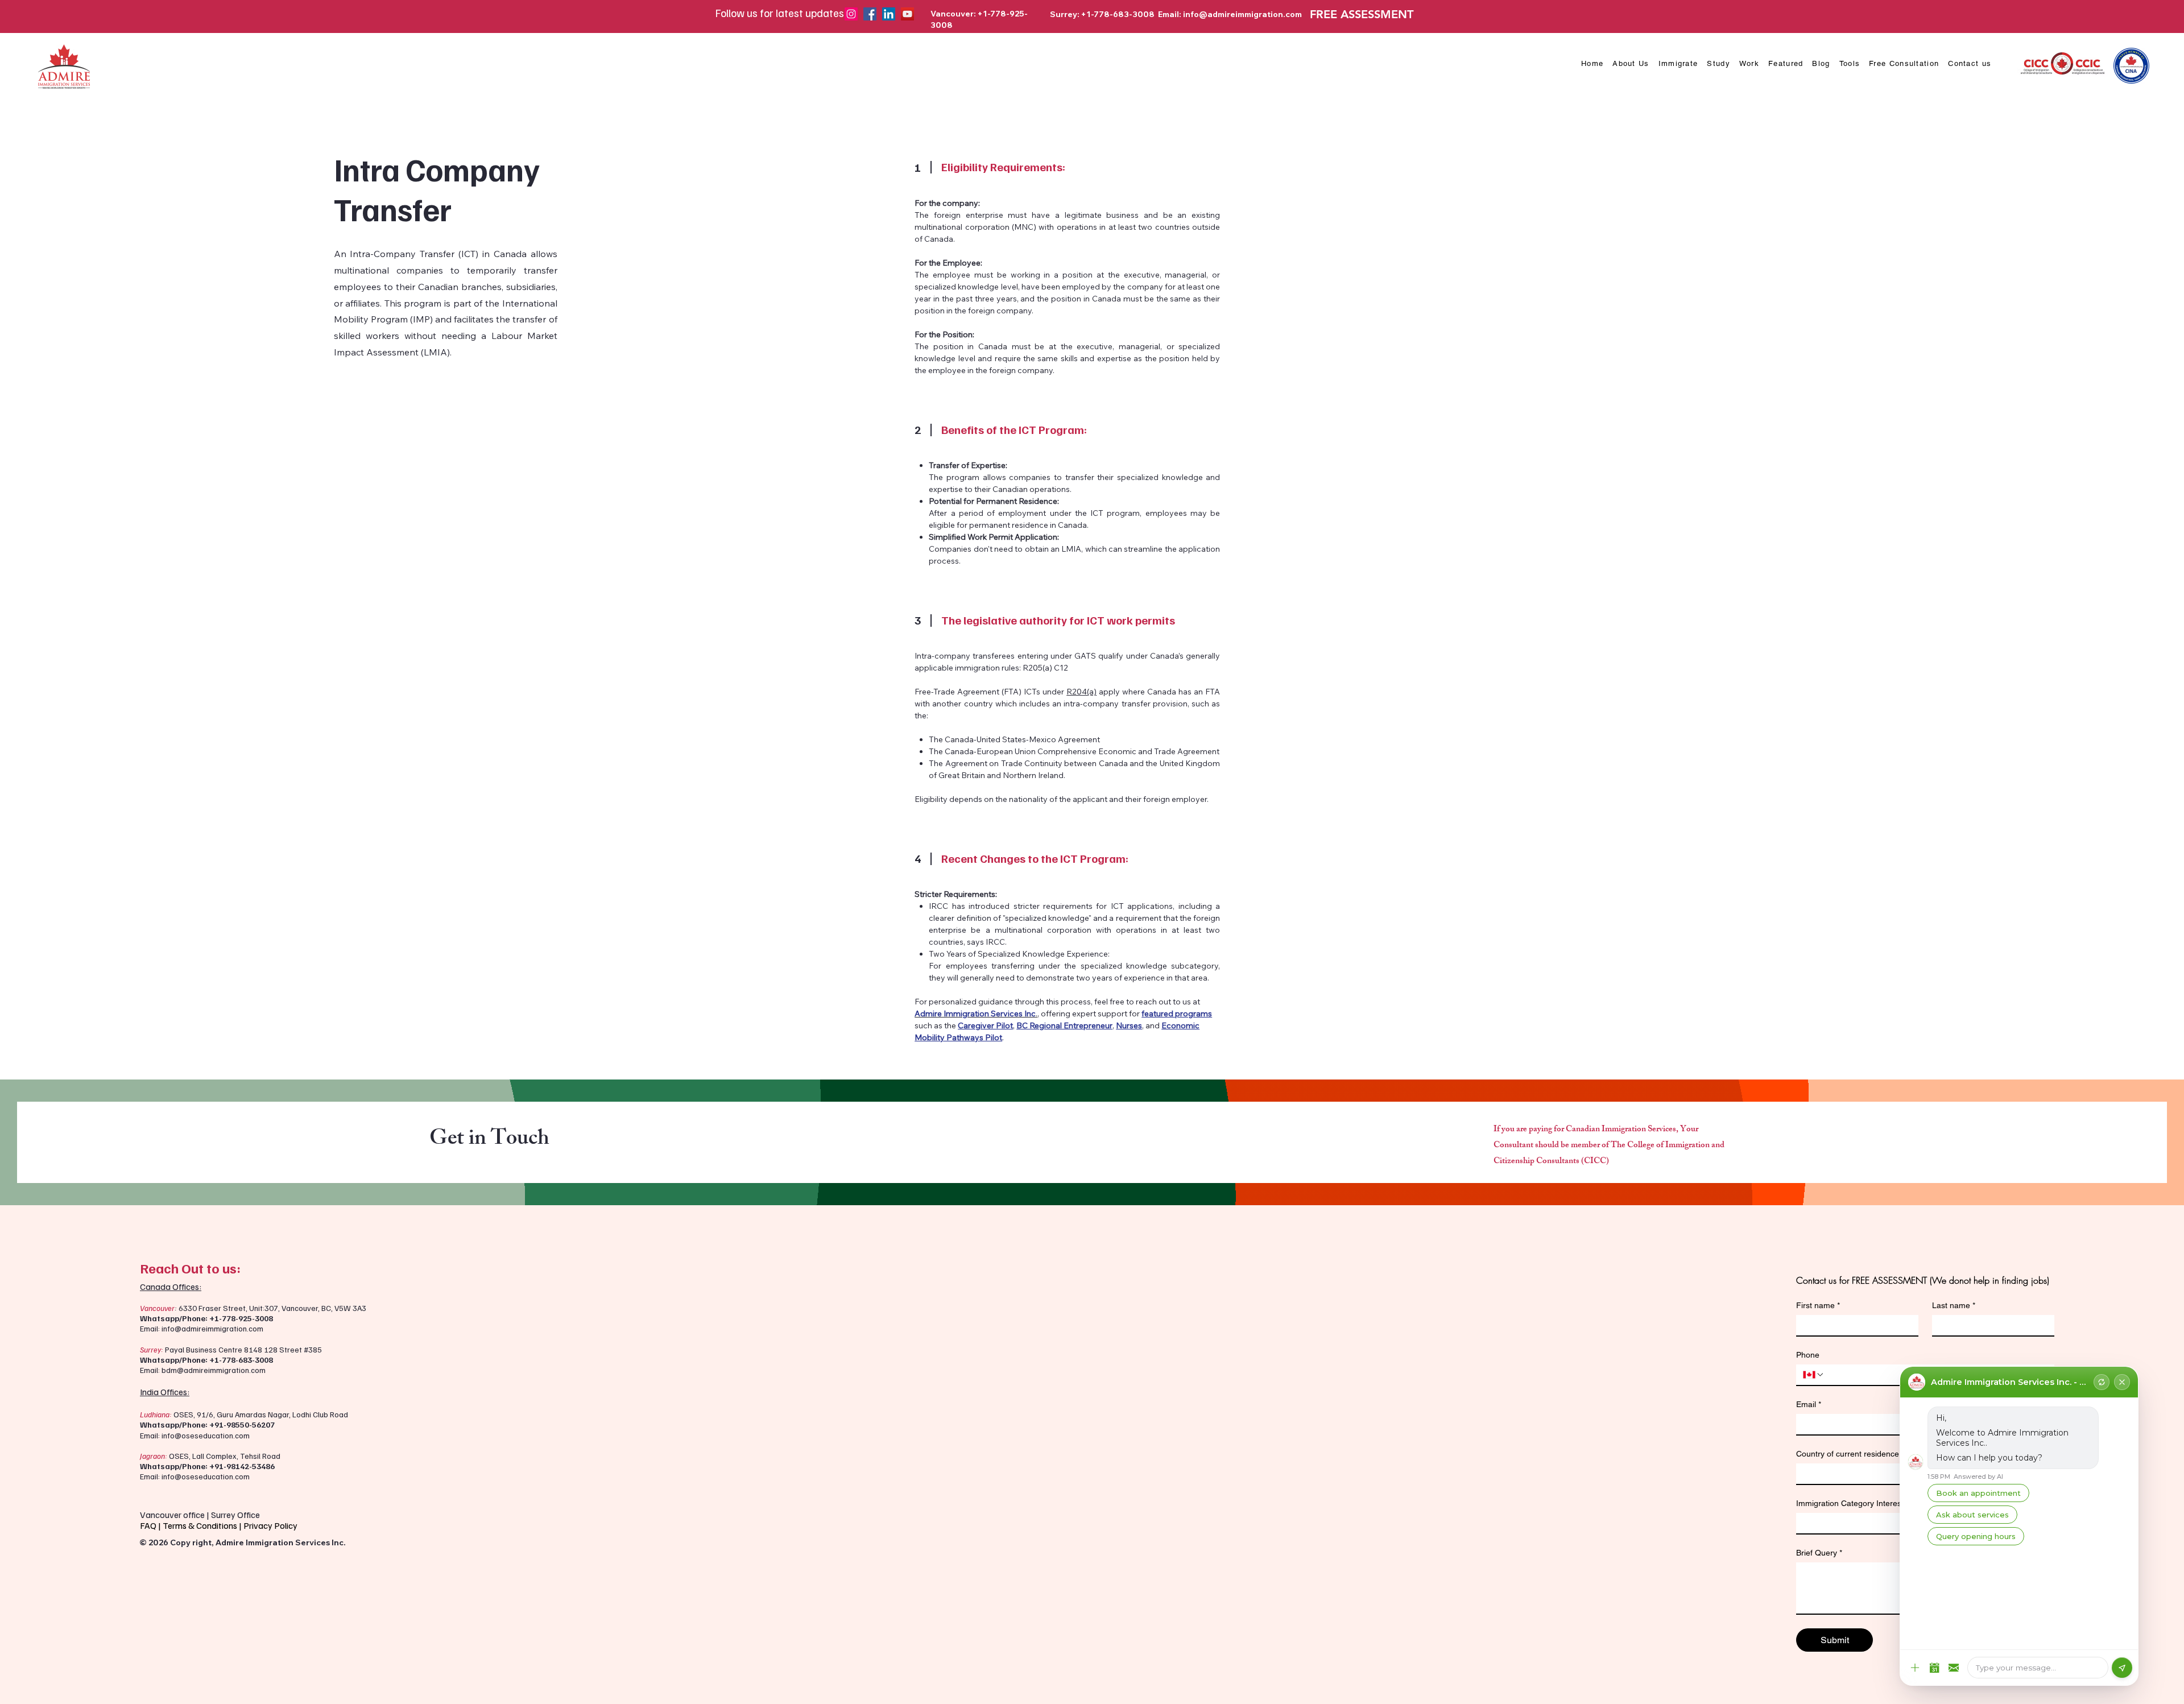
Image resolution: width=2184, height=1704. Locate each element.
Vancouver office (172, 1515)
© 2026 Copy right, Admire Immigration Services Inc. (243, 1542)
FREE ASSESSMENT (1362, 14)
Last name (1954, 1305)
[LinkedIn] (889, 14)
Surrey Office (235, 1515)
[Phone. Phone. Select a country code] (1814, 1375)
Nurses (1129, 1025)
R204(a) (1081, 692)
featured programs (1177, 1014)
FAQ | (151, 1525)
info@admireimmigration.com (1242, 14)
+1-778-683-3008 (241, 1360)
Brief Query (1819, 1553)
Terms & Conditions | (203, 1525)
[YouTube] (907, 14)
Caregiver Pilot (985, 1025)
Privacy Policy (271, 1525)
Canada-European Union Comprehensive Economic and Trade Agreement (1082, 751)
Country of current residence (1850, 1454)
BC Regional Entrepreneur (1064, 1025)
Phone (1808, 1355)
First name (1818, 1305)
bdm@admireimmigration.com (214, 1370)
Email (1809, 1404)
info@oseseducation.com (206, 1435)
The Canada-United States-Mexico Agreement (1014, 739)
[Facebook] (870, 14)
